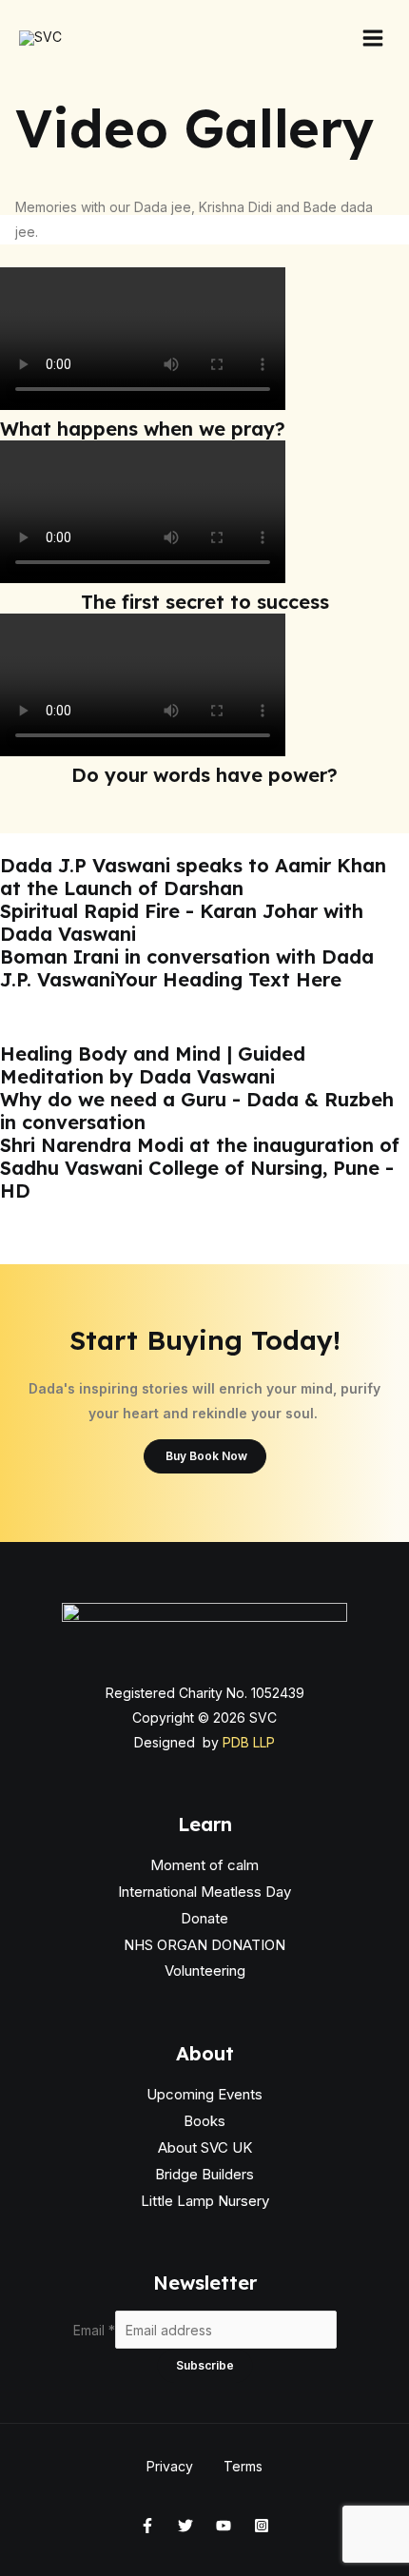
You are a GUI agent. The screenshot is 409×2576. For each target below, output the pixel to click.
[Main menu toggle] (373, 38)
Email (94, 2330)
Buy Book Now (205, 1456)
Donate (204, 1918)
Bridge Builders (204, 2174)
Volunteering (205, 1971)
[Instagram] (262, 2526)
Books (204, 2121)
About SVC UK (205, 2147)
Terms (243, 2466)
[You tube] (224, 2526)
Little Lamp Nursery (205, 2201)
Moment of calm (204, 1865)
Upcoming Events (204, 2094)
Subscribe (205, 2365)
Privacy (170, 2466)
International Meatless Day (204, 1892)
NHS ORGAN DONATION (204, 1945)
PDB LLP (249, 1742)
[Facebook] (147, 2526)
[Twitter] (185, 2526)
